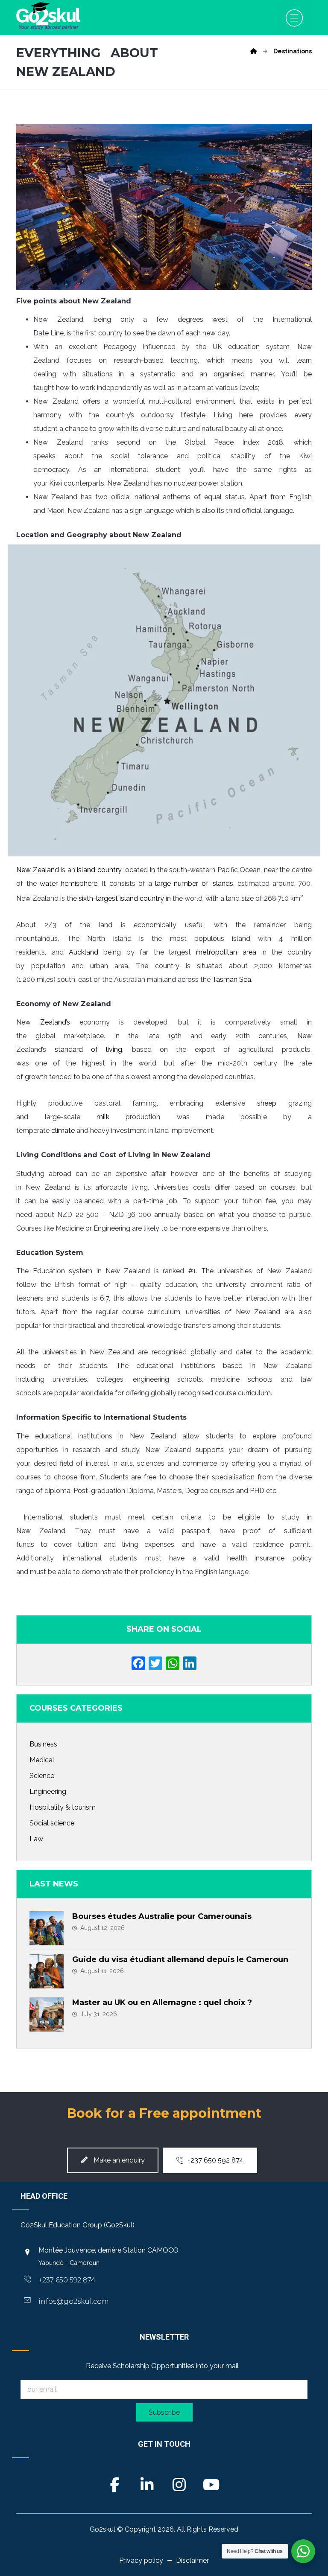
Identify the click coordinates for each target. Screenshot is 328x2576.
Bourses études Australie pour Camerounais (162, 1916)
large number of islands (194, 883)
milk (103, 1117)
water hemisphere (69, 883)
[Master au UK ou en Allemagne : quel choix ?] (47, 2014)
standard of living (89, 1049)
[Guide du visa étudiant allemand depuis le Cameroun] (47, 1971)
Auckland (83, 952)
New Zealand (38, 870)
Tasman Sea (232, 979)
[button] (294, 17)
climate (63, 1131)
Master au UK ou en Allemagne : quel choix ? (162, 2003)
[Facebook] (138, 1664)
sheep (267, 1103)
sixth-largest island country (121, 898)
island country (99, 870)
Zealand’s (55, 1022)
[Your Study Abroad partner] (48, 16)
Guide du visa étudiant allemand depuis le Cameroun (180, 1959)
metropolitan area (226, 952)
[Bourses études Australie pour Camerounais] (47, 1928)
